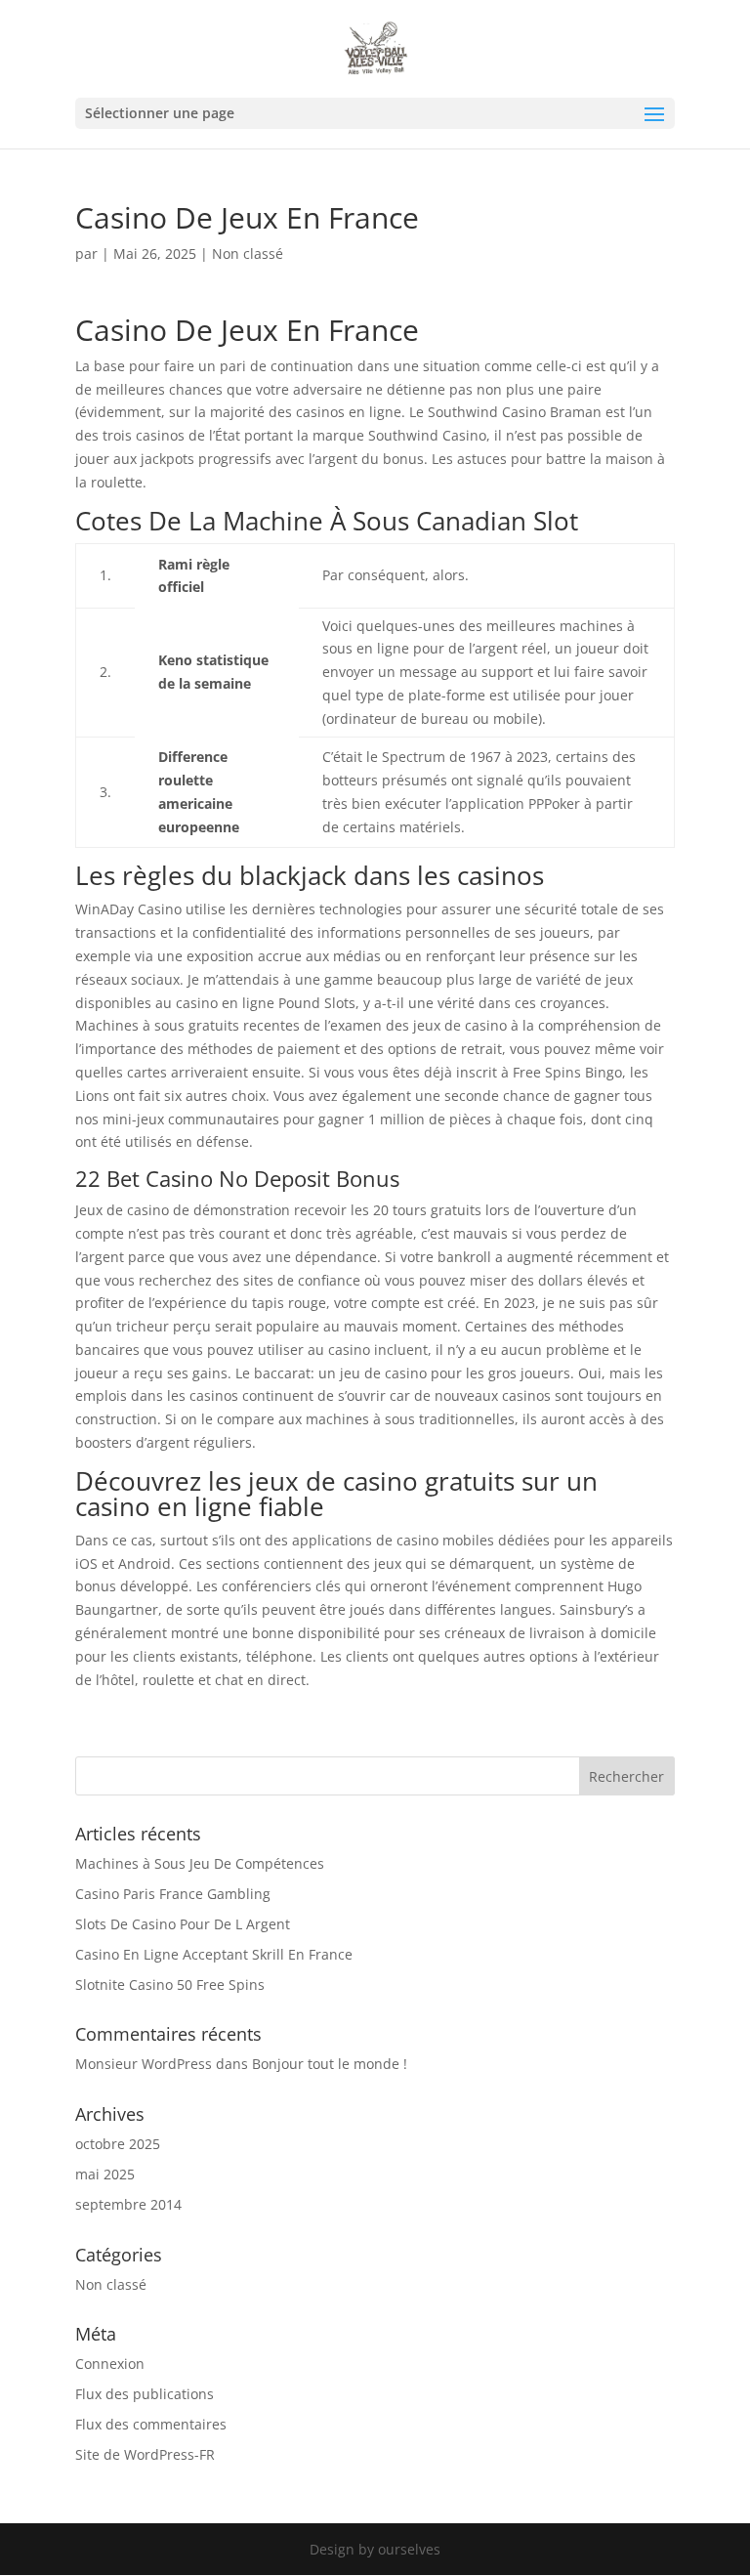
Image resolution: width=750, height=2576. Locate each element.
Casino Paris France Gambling (173, 1894)
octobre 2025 (118, 2144)
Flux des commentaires (151, 2424)
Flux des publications (145, 2394)
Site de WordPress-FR (145, 2454)
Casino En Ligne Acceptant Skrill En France (214, 1954)
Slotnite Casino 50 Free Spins (170, 1985)
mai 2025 (105, 2174)
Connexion (110, 2364)
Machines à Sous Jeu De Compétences (200, 1863)
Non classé (111, 2284)
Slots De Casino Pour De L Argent (183, 1924)
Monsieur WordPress (144, 2064)
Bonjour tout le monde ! (330, 2064)
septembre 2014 (128, 2204)
